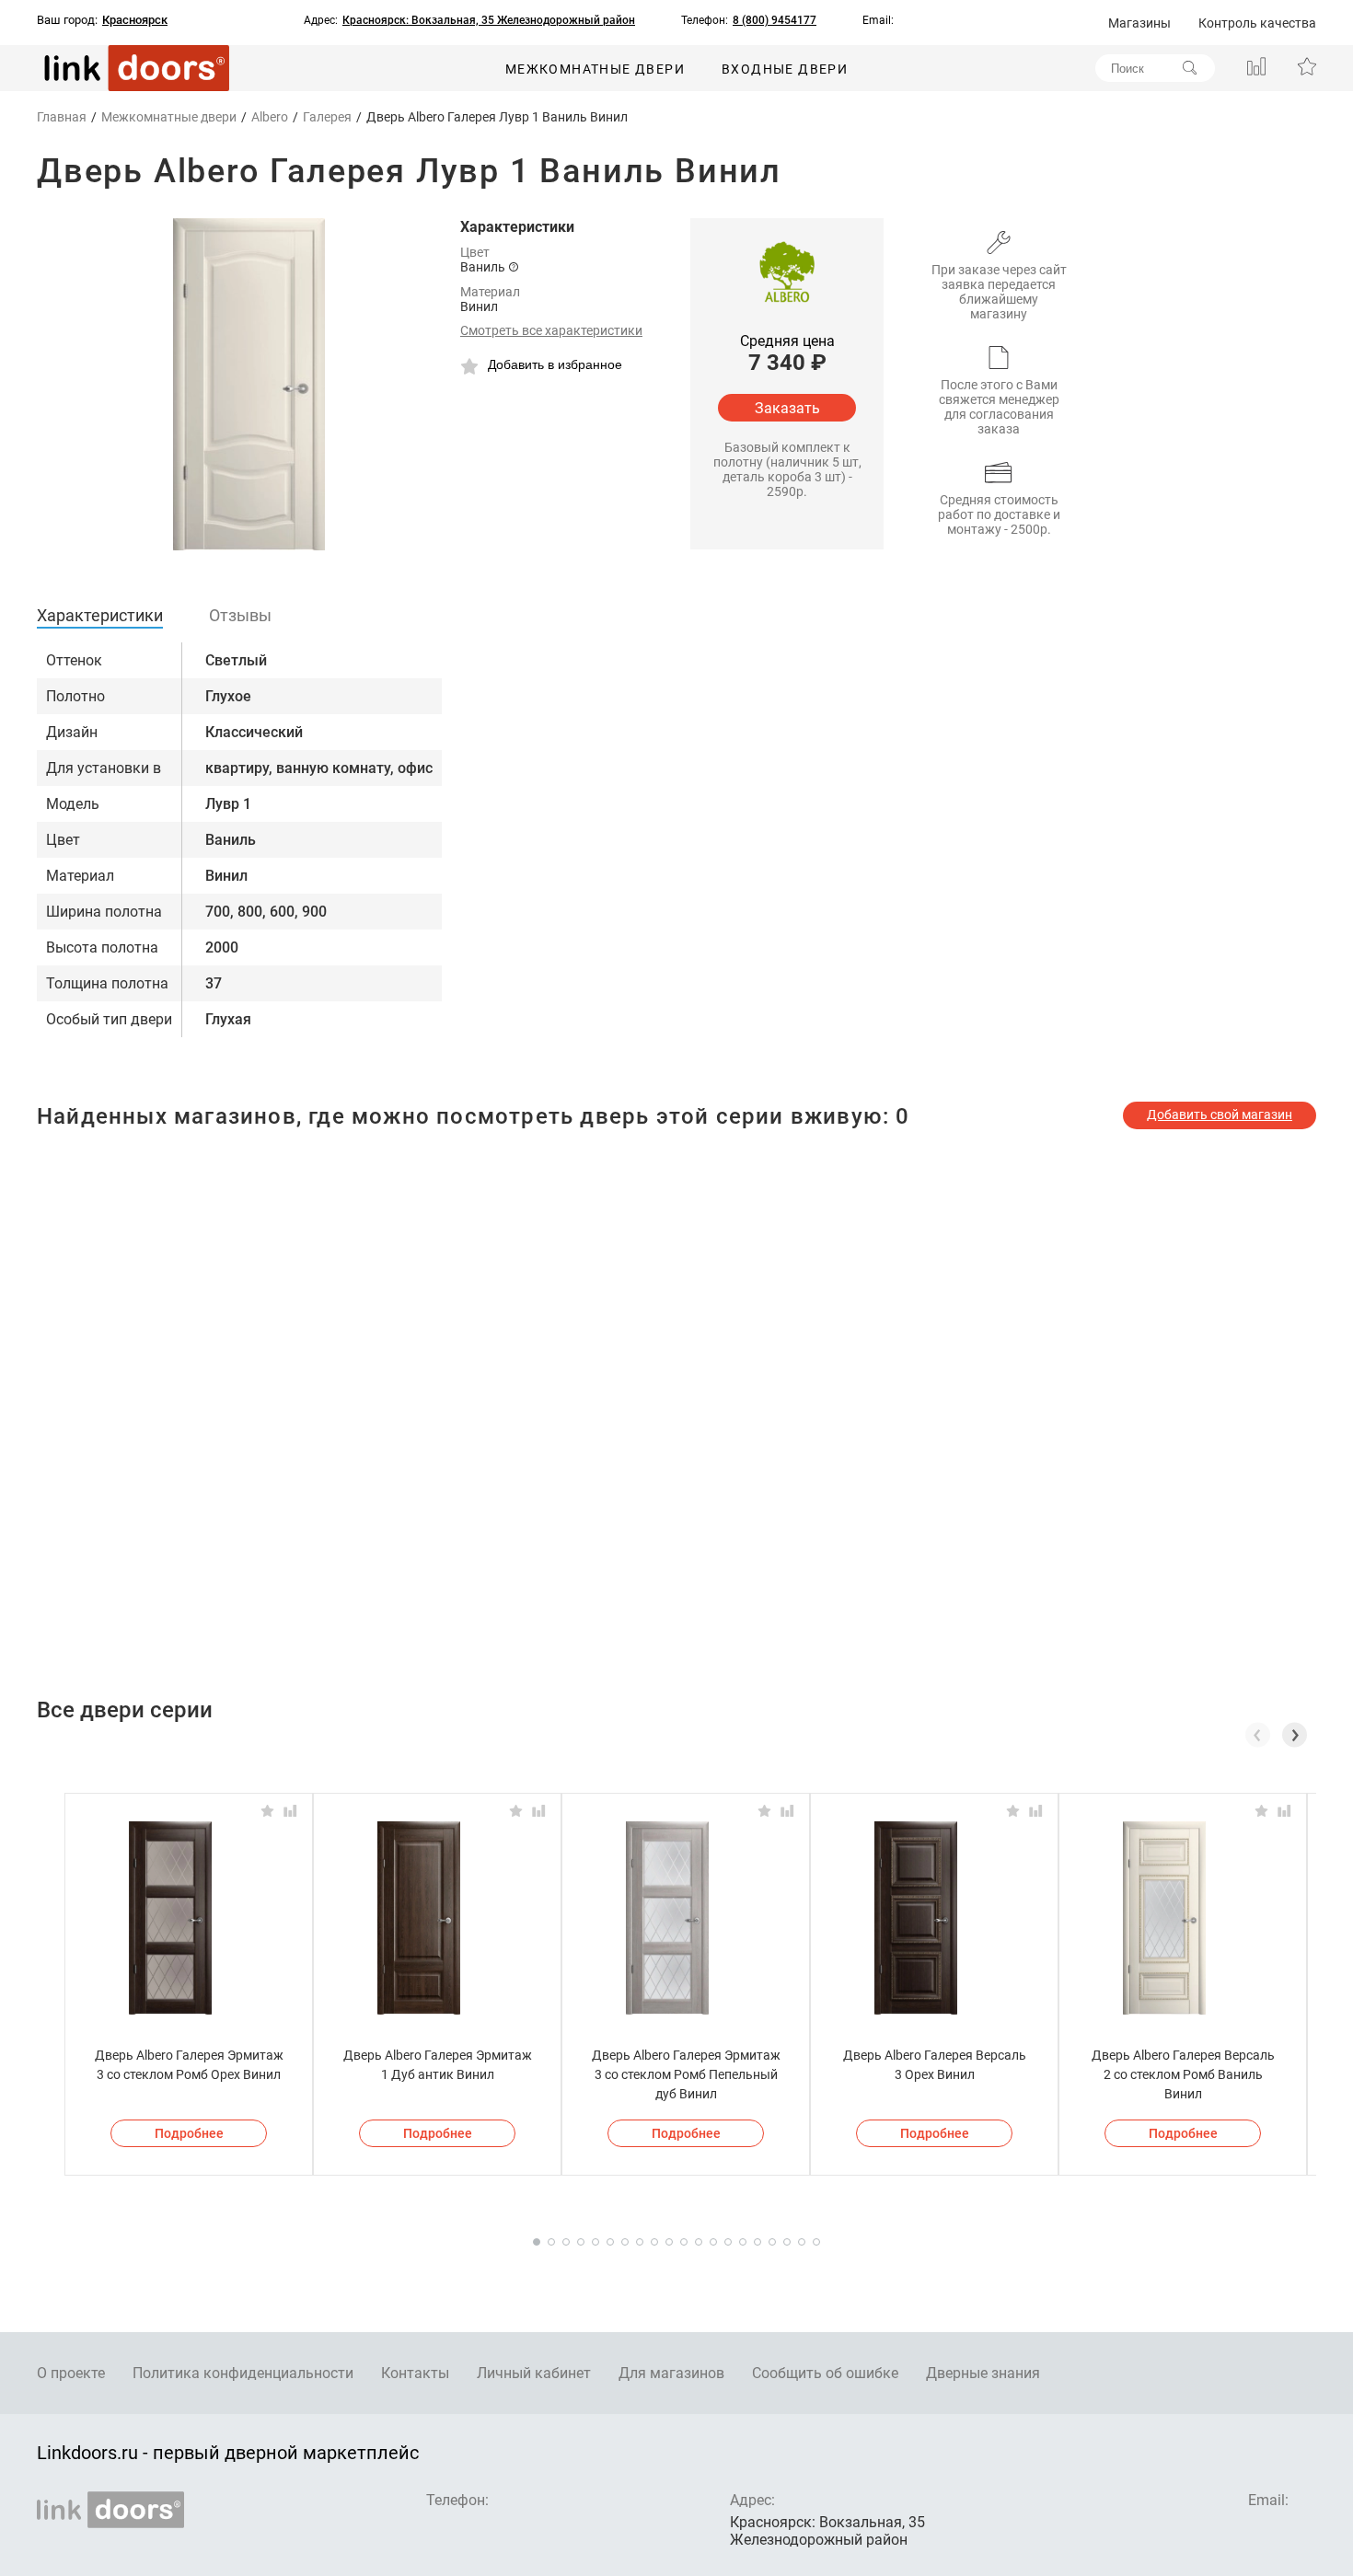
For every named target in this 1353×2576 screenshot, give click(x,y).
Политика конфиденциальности (243, 2373)
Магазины (1139, 23)
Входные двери (785, 69)
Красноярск (135, 20)
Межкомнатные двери (595, 69)
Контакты (415, 2373)
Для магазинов (671, 2373)
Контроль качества (1257, 23)
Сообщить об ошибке (825, 2373)
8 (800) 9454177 (775, 20)
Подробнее (189, 2133)
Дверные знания (983, 2373)
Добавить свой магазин (1220, 1115)
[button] (1295, 1735)
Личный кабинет (534, 2373)
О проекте (71, 2373)
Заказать (787, 408)
